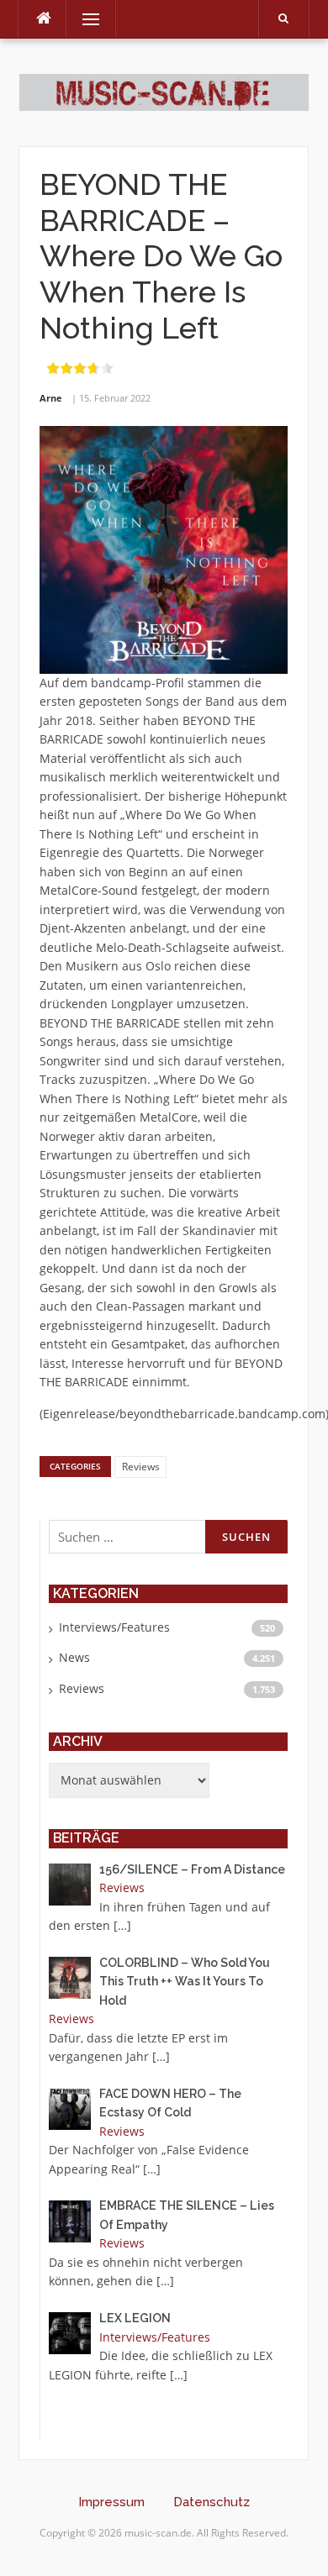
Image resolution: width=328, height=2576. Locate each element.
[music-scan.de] (164, 91)
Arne (51, 398)
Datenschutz (212, 2502)
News (74, 1657)
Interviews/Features (114, 1627)
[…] (122, 1925)
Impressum (111, 2502)
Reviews (141, 1467)
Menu (84, 19)
